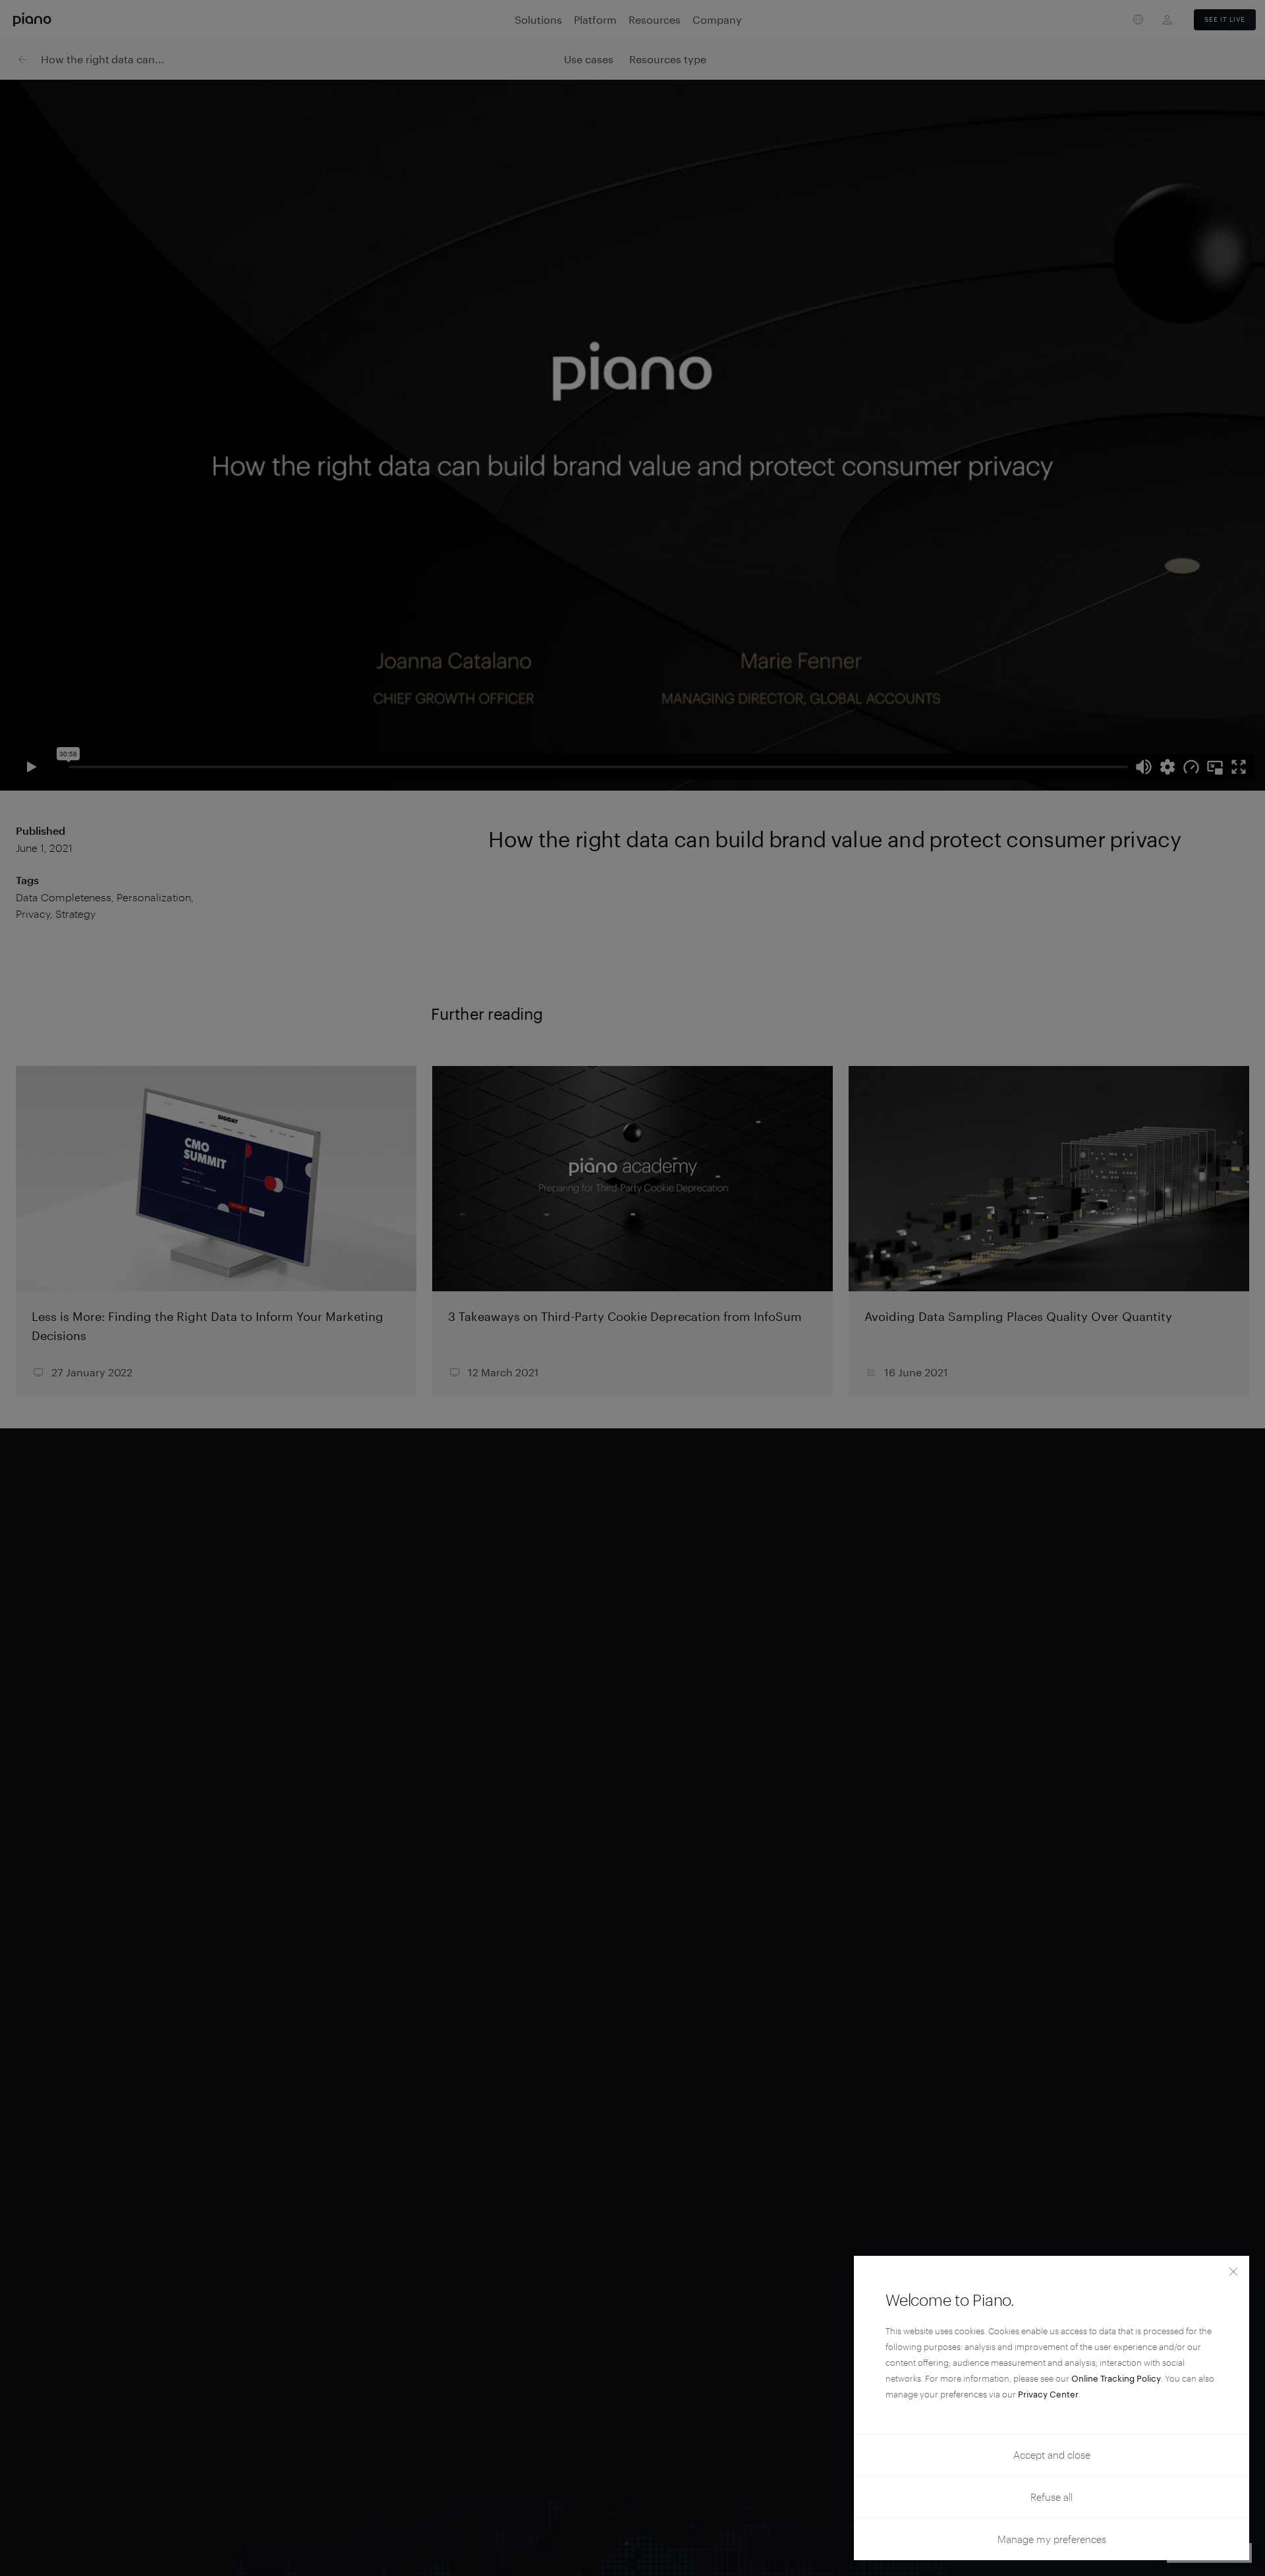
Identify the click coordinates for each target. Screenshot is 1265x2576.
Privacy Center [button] (1048, 2394)
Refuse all (1052, 2497)
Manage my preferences (1052, 2539)
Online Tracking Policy (1116, 2378)
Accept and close (1052, 2455)
